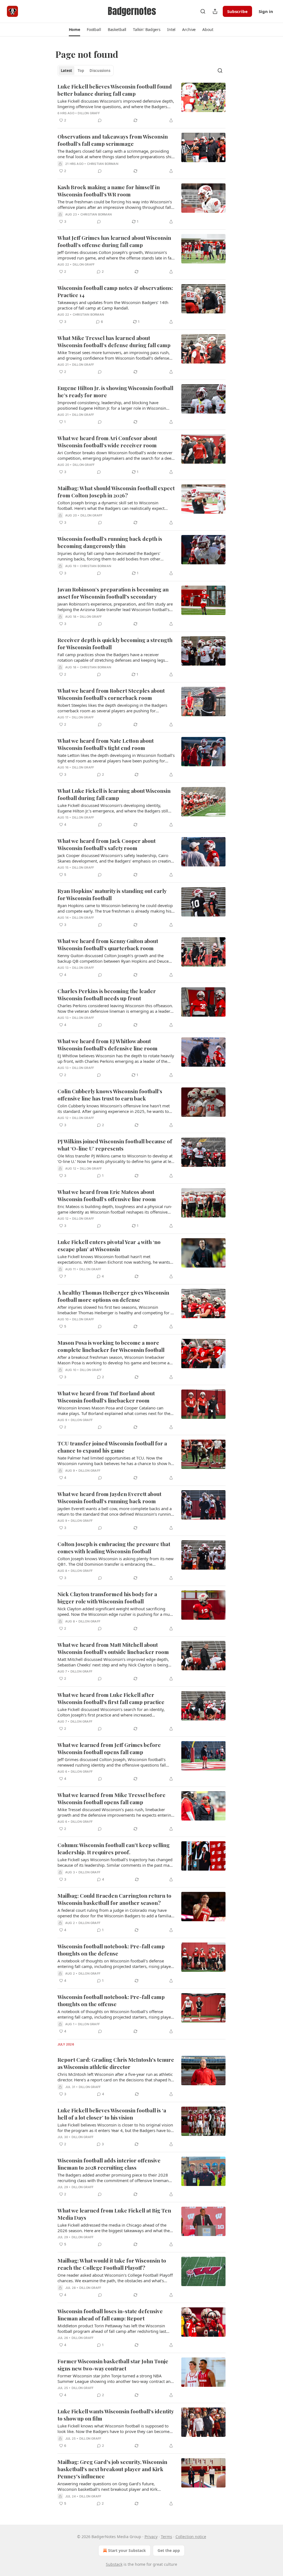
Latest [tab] (66, 71)
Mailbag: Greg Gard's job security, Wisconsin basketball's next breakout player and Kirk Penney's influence (112, 2469)
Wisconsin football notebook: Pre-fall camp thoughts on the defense (111, 1950)
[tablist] (86, 71)
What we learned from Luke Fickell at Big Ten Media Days (114, 2214)
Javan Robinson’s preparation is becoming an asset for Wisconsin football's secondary (113, 593)
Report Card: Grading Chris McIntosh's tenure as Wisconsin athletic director (116, 2063)
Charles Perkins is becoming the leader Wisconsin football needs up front (107, 994)
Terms (167, 2537)
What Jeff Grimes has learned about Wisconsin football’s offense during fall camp (114, 241)
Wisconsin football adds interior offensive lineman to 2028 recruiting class (109, 2164)
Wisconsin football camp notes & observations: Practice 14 (115, 291)
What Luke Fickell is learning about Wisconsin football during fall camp (114, 794)
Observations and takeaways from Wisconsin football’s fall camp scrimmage (113, 140)
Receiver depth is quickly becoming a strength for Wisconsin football (115, 643)
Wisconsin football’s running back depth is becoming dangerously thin (110, 542)
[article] (141, 103)
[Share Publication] (215, 11)
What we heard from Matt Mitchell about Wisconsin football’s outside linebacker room (113, 1648)
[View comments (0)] (100, 120)
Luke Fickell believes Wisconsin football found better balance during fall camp (115, 90)
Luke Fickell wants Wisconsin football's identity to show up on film (116, 2415)
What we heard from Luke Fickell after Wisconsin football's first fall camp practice (111, 1698)
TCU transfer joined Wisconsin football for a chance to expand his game (112, 1447)
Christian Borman (103, 164)
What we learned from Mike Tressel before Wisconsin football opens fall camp (112, 1798)
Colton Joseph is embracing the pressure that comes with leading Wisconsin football (114, 1547)
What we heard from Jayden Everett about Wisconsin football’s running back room (109, 1497)
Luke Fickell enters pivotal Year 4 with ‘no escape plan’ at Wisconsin (109, 1245)
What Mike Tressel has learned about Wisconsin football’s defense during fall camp (114, 341)
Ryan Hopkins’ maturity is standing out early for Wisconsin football (112, 894)
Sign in (266, 11)
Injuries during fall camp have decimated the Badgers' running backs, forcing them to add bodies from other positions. (109, 556)
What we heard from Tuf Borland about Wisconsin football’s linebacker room (106, 1397)
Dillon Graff (89, 113)
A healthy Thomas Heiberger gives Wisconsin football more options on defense (113, 1296)
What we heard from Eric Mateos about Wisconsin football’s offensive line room (107, 1195)
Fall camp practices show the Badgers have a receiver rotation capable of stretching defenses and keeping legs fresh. (111, 657)
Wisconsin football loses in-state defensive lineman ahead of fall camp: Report (110, 2315)
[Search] (203, 11)
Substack (114, 2564)
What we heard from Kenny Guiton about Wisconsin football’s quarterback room (108, 944)
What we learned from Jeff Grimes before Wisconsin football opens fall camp (109, 1748)
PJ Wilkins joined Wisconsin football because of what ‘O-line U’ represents (115, 1145)
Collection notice (191, 2537)
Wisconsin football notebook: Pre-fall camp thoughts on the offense (111, 2000)
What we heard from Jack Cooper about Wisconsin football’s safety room (107, 844)
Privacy (151, 2537)
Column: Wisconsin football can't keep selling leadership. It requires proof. (114, 1848)
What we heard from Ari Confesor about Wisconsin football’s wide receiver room (107, 442)
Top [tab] (81, 71)
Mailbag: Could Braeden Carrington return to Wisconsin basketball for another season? (114, 1899)
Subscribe (237, 11)
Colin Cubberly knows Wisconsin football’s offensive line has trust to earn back (110, 1095)
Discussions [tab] (100, 71)
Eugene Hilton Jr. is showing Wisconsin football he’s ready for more (115, 391)
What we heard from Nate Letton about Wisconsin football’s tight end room (106, 744)
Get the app (169, 2550)
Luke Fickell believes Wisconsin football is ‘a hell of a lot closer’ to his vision (112, 2114)
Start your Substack (127, 2550)
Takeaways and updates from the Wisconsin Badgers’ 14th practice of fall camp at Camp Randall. (113, 305)
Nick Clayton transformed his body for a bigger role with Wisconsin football (107, 1598)
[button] (74, 30)
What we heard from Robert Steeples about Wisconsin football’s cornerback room (111, 694)
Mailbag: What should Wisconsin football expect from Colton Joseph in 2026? (116, 492)
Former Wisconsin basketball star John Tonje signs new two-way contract (113, 2365)
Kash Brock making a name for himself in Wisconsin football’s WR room (109, 191)
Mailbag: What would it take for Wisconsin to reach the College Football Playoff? (112, 2264)
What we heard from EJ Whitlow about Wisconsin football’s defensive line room (108, 1045)
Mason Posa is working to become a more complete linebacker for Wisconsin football (111, 1346)
